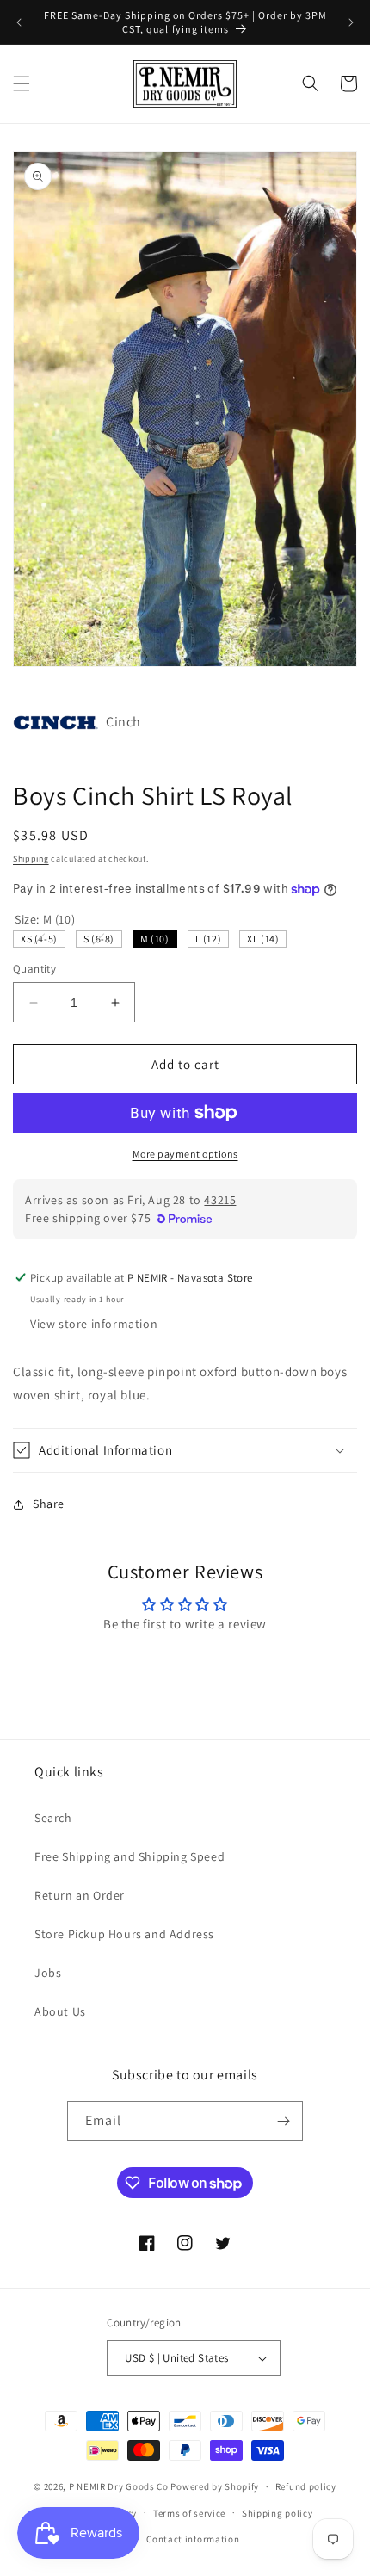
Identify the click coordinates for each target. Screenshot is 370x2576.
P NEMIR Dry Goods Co (119, 2486)
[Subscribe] (283, 2121)
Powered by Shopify (215, 2486)
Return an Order (80, 1895)
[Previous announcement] (19, 22)
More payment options (185, 1154)
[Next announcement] (351, 22)
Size (45, 919)
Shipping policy (277, 2513)
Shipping (31, 859)
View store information (94, 1324)
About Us (60, 2011)
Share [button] (49, 1504)
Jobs (48, 1973)
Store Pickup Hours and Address (124, 1934)
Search (53, 1818)
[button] (22, 83)
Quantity (34, 969)
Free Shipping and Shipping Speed (129, 1856)
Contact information (193, 2539)
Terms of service (189, 2513)
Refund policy (306, 2486)
